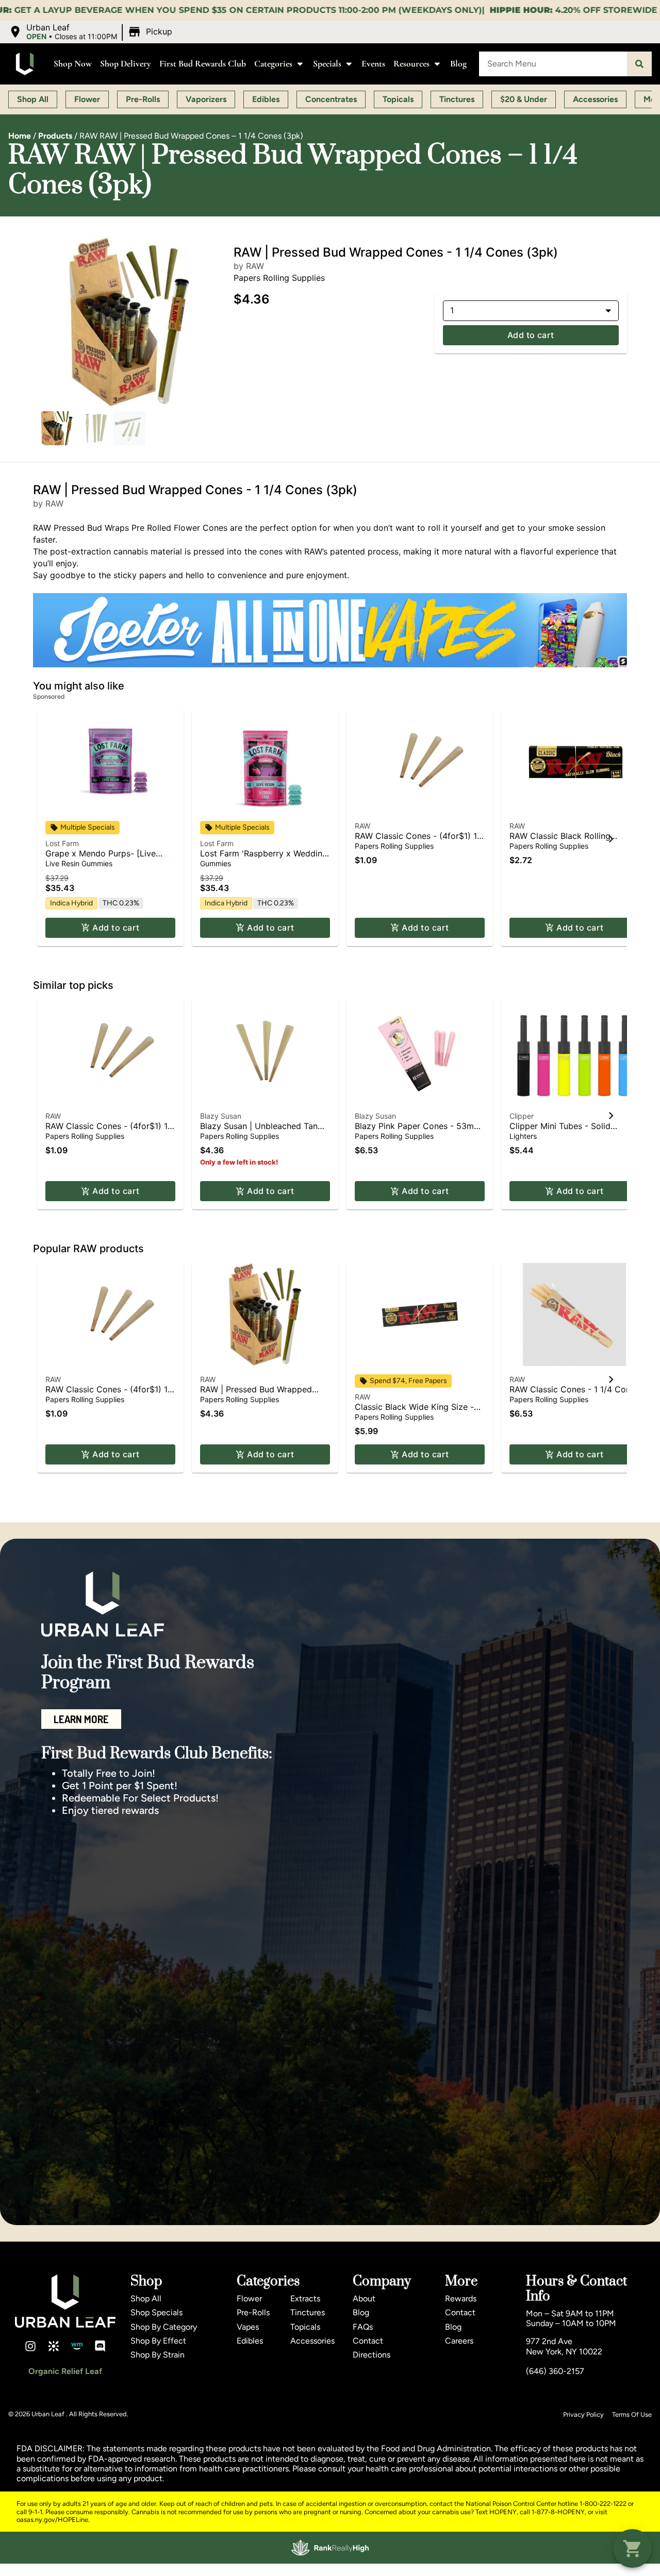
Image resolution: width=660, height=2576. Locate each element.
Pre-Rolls (253, 2312)
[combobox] (553, 64)
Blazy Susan (221, 1116)
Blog (458, 64)
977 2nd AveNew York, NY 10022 (564, 2346)
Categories (273, 64)
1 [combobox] (452, 310)
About (364, 2299)
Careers (459, 2341)
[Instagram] (30, 2346)
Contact (368, 2341)
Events (373, 64)
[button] (92, 32)
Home (20, 136)
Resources (411, 64)
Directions (372, 2355)
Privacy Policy (583, 2414)
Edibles (250, 2341)
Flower (249, 2299)
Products (55, 136)
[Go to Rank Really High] (330, 2548)
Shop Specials (156, 2312)
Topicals (305, 2327)
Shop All (146, 2299)
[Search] (639, 64)
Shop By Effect (158, 2341)
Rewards (461, 2299)
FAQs (363, 2327)
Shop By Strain (158, 2355)
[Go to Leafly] (54, 2346)
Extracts (305, 2299)
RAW (362, 826)
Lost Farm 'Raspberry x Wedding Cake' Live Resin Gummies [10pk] (265, 858)
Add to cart (531, 335)
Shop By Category (164, 2327)
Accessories (312, 2341)
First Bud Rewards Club (203, 64)
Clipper (522, 1116)
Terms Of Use (632, 2414)
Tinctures (308, 2312)
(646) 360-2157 (555, 2371)
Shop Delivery (126, 64)
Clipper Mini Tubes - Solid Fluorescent (560, 1131)
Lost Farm (62, 843)
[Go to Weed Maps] (77, 2346)
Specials (327, 64)
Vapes (248, 2327)
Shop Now (73, 64)
